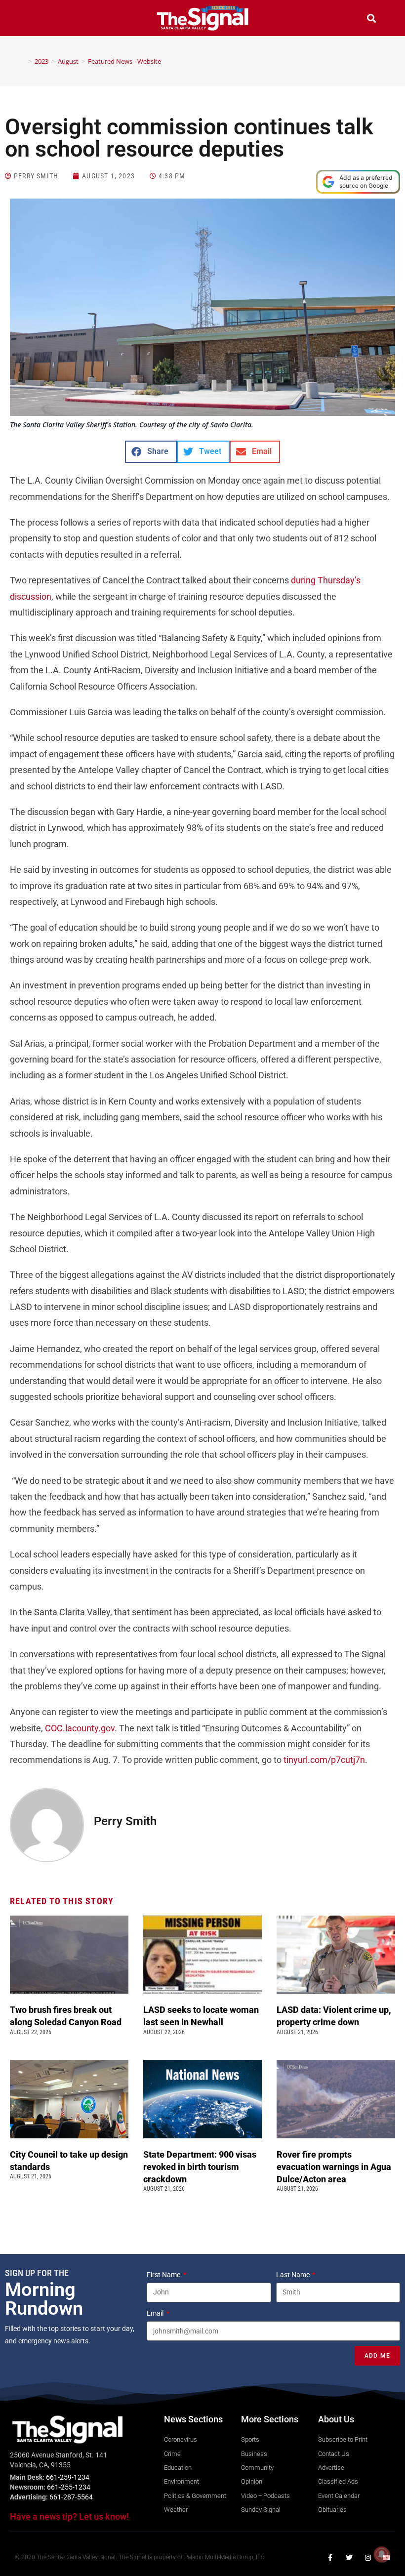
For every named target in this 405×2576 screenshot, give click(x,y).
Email (156, 2313)
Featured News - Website (124, 61)
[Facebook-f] (330, 2558)
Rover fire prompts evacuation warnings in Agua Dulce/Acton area (334, 2167)
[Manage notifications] (382, 2554)
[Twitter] (349, 2558)
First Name (164, 2275)
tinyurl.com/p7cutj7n (324, 1760)
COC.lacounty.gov (80, 1728)
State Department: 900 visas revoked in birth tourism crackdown (200, 2167)
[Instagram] (368, 2558)
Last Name (294, 2275)
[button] (34, 20)
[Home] (23, 61)
